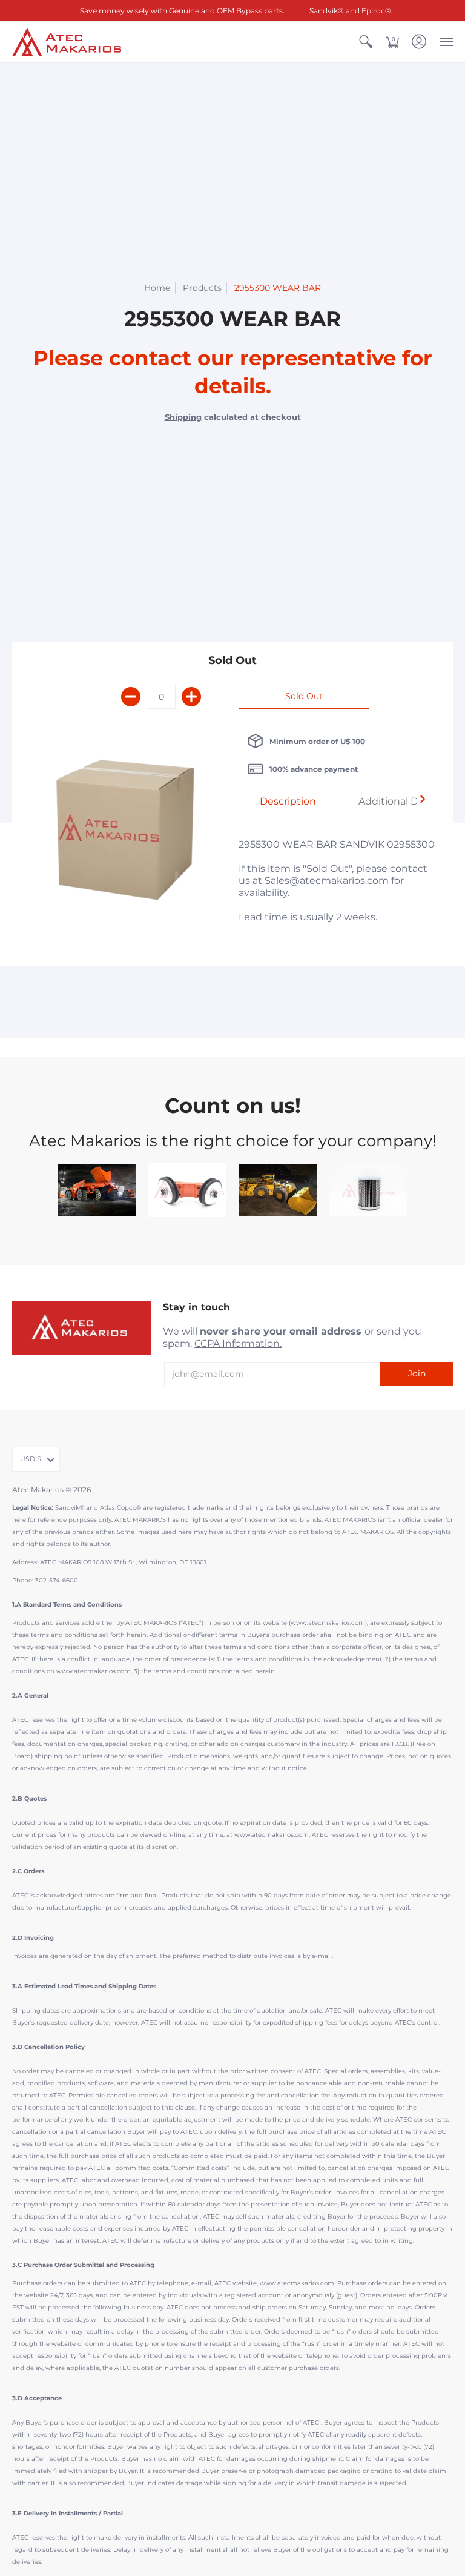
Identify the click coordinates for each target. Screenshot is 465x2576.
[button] (366, 42)
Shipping (183, 417)
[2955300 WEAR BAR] (125, 834)
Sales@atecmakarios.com (327, 881)
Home (157, 288)
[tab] (288, 802)
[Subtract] (131, 697)
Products (202, 288)
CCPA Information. (238, 1343)
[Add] (191, 697)
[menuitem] (366, 42)
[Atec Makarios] (67, 42)
